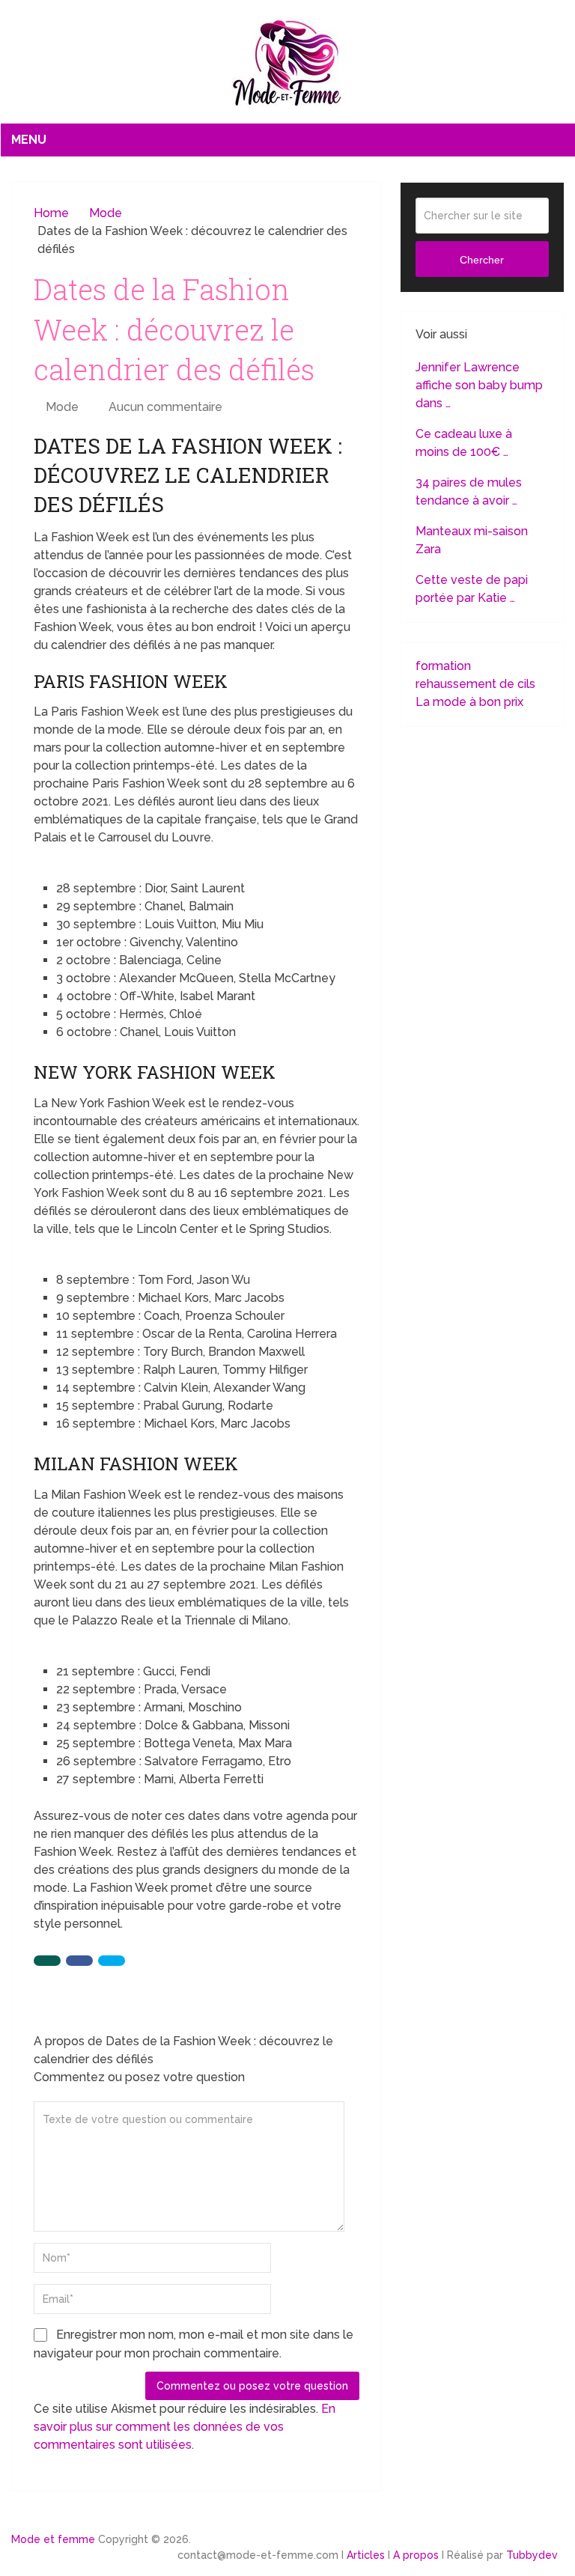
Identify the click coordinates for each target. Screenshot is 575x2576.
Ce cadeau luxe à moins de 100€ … (464, 443)
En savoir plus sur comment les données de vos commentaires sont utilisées (185, 2427)
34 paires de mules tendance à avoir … (469, 491)
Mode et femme (53, 2539)
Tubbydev (532, 2555)
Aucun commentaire (165, 407)
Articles (366, 2555)
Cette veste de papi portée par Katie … (472, 589)
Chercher (482, 260)
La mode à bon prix (469, 702)
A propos (416, 2555)
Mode (62, 407)
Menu (29, 140)
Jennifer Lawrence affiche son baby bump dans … (479, 385)
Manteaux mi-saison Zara (472, 540)
